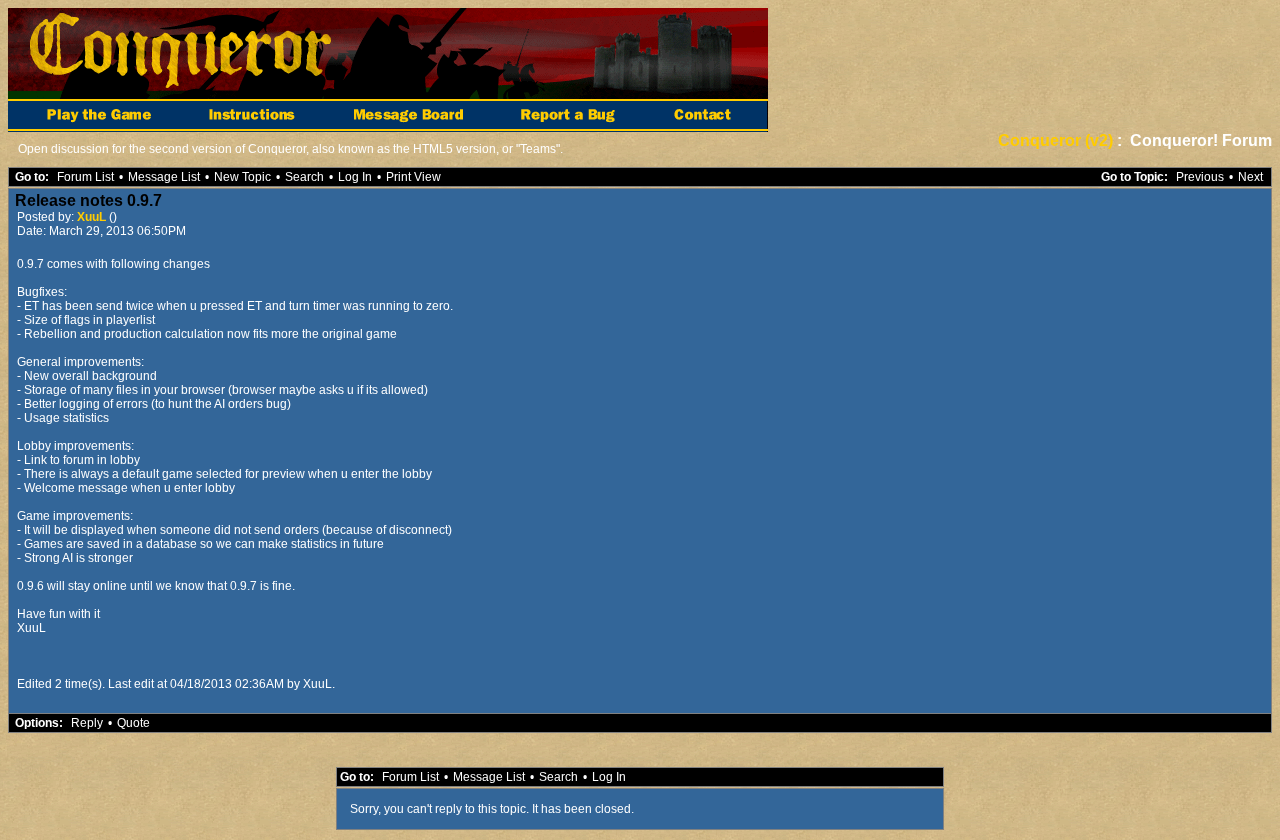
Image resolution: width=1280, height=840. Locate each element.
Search (304, 177)
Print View (413, 177)
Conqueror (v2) (1055, 140)
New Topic (242, 177)
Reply (87, 723)
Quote (133, 723)
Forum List (85, 177)
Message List (164, 177)
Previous (1200, 177)
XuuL (93, 217)
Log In (355, 177)
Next (1250, 177)
